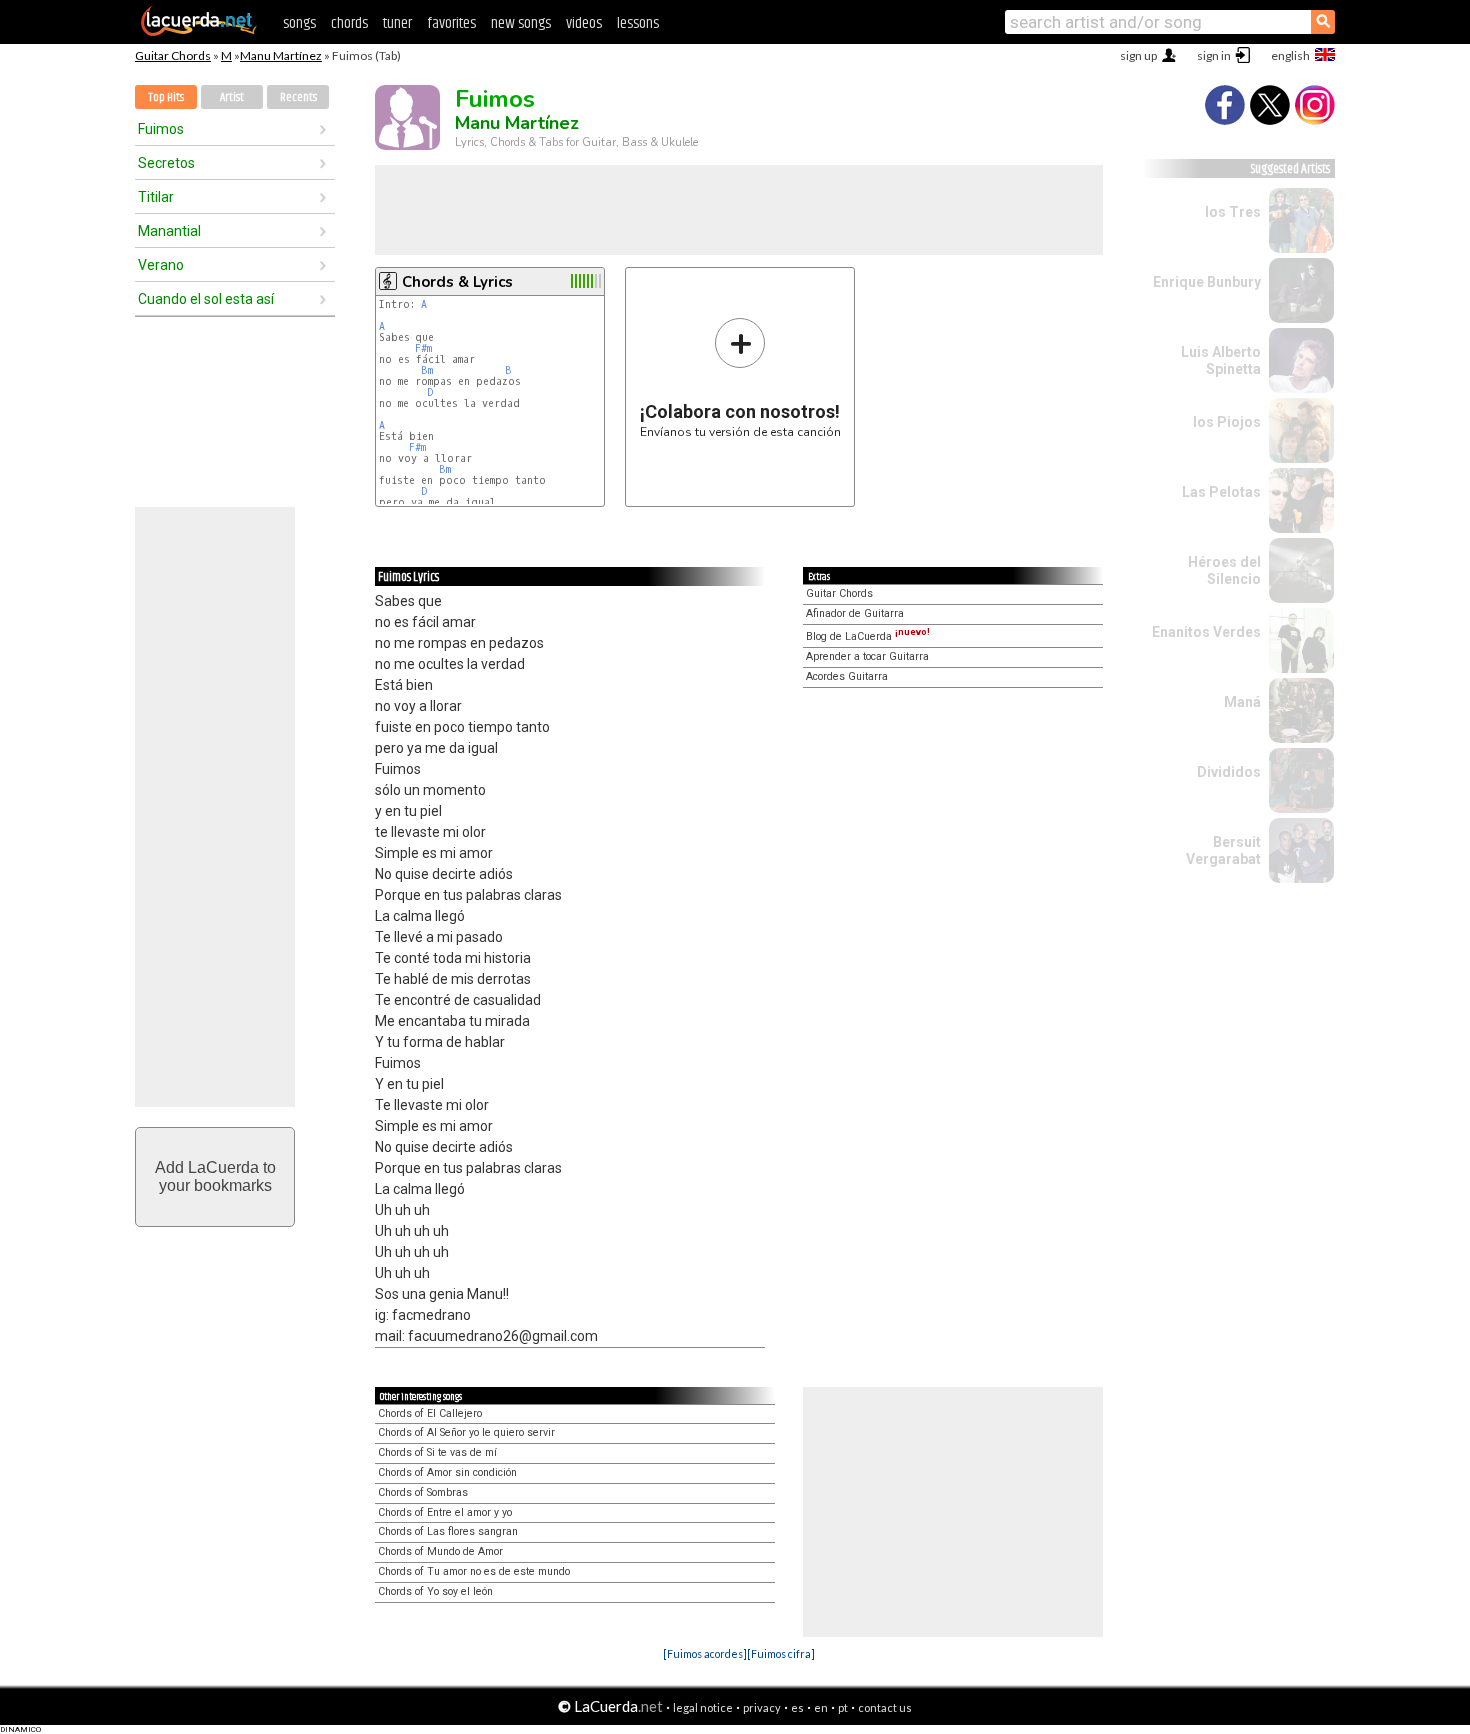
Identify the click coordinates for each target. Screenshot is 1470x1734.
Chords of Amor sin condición (447, 1472)
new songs (521, 23)
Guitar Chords (173, 55)
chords (349, 23)
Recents (298, 97)
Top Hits (166, 97)
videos (584, 23)
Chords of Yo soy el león (435, 1591)
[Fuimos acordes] (705, 1653)
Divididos (1229, 772)
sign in (1214, 55)
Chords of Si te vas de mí (437, 1452)
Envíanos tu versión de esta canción (740, 377)
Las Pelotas (1221, 492)
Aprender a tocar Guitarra (867, 656)
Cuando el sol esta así (206, 299)
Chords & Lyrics (457, 282)
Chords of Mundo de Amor (440, 1551)
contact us (885, 1707)
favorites (451, 23)
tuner (397, 23)
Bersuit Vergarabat (1223, 850)
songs (299, 23)
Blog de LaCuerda (868, 636)
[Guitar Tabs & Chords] (199, 32)
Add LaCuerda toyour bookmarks (215, 1176)
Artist (232, 97)
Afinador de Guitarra (855, 613)
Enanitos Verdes (1206, 632)
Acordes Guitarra (847, 676)
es (797, 1707)
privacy (762, 1707)
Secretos (166, 163)
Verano (161, 265)
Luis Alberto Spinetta (1221, 360)
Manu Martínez (281, 55)
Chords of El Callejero (430, 1413)
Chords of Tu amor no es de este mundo (474, 1571)
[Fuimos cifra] (781, 1653)
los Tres (1233, 212)
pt (843, 1707)
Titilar (156, 197)
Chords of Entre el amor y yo (445, 1512)
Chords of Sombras (423, 1492)
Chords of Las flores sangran (448, 1531)
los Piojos (1227, 422)
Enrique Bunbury (1207, 282)
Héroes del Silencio (1224, 570)
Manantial (169, 231)
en (821, 1707)
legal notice (703, 1707)
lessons (638, 23)
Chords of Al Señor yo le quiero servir (466, 1432)
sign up (1138, 55)
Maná (1242, 702)
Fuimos (161, 129)
